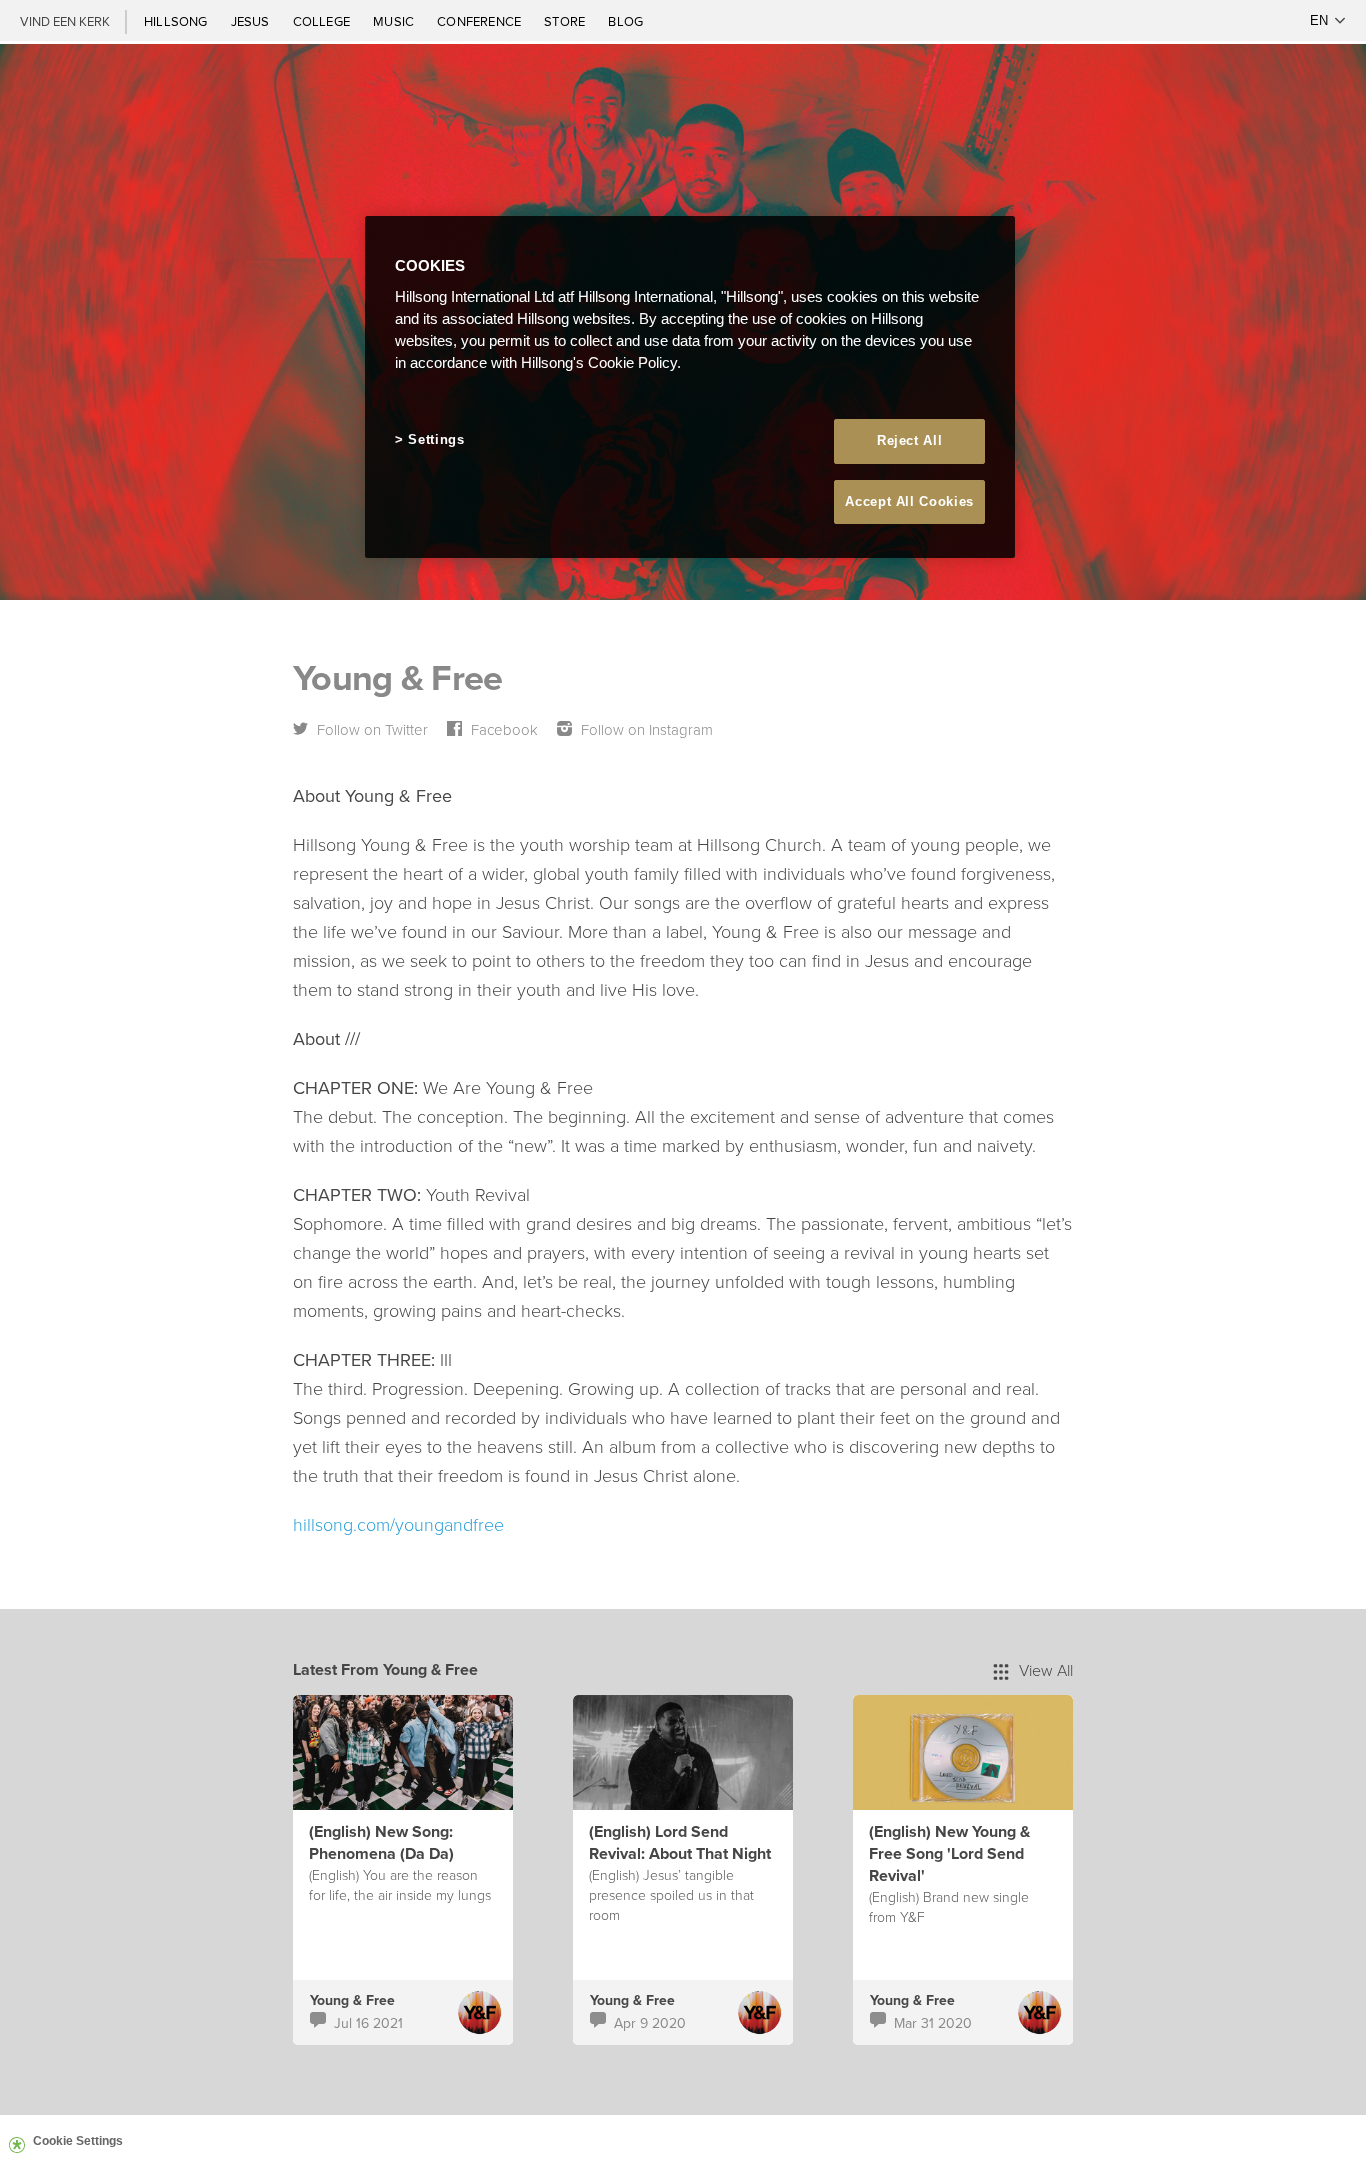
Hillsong (177, 21)
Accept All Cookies (909, 501)
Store (566, 21)
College (323, 21)
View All (1046, 1670)
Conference (480, 21)
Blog (625, 21)
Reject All (910, 440)
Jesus (252, 21)
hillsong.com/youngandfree (398, 1524)
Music (395, 21)
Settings (436, 439)
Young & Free (352, 2000)
